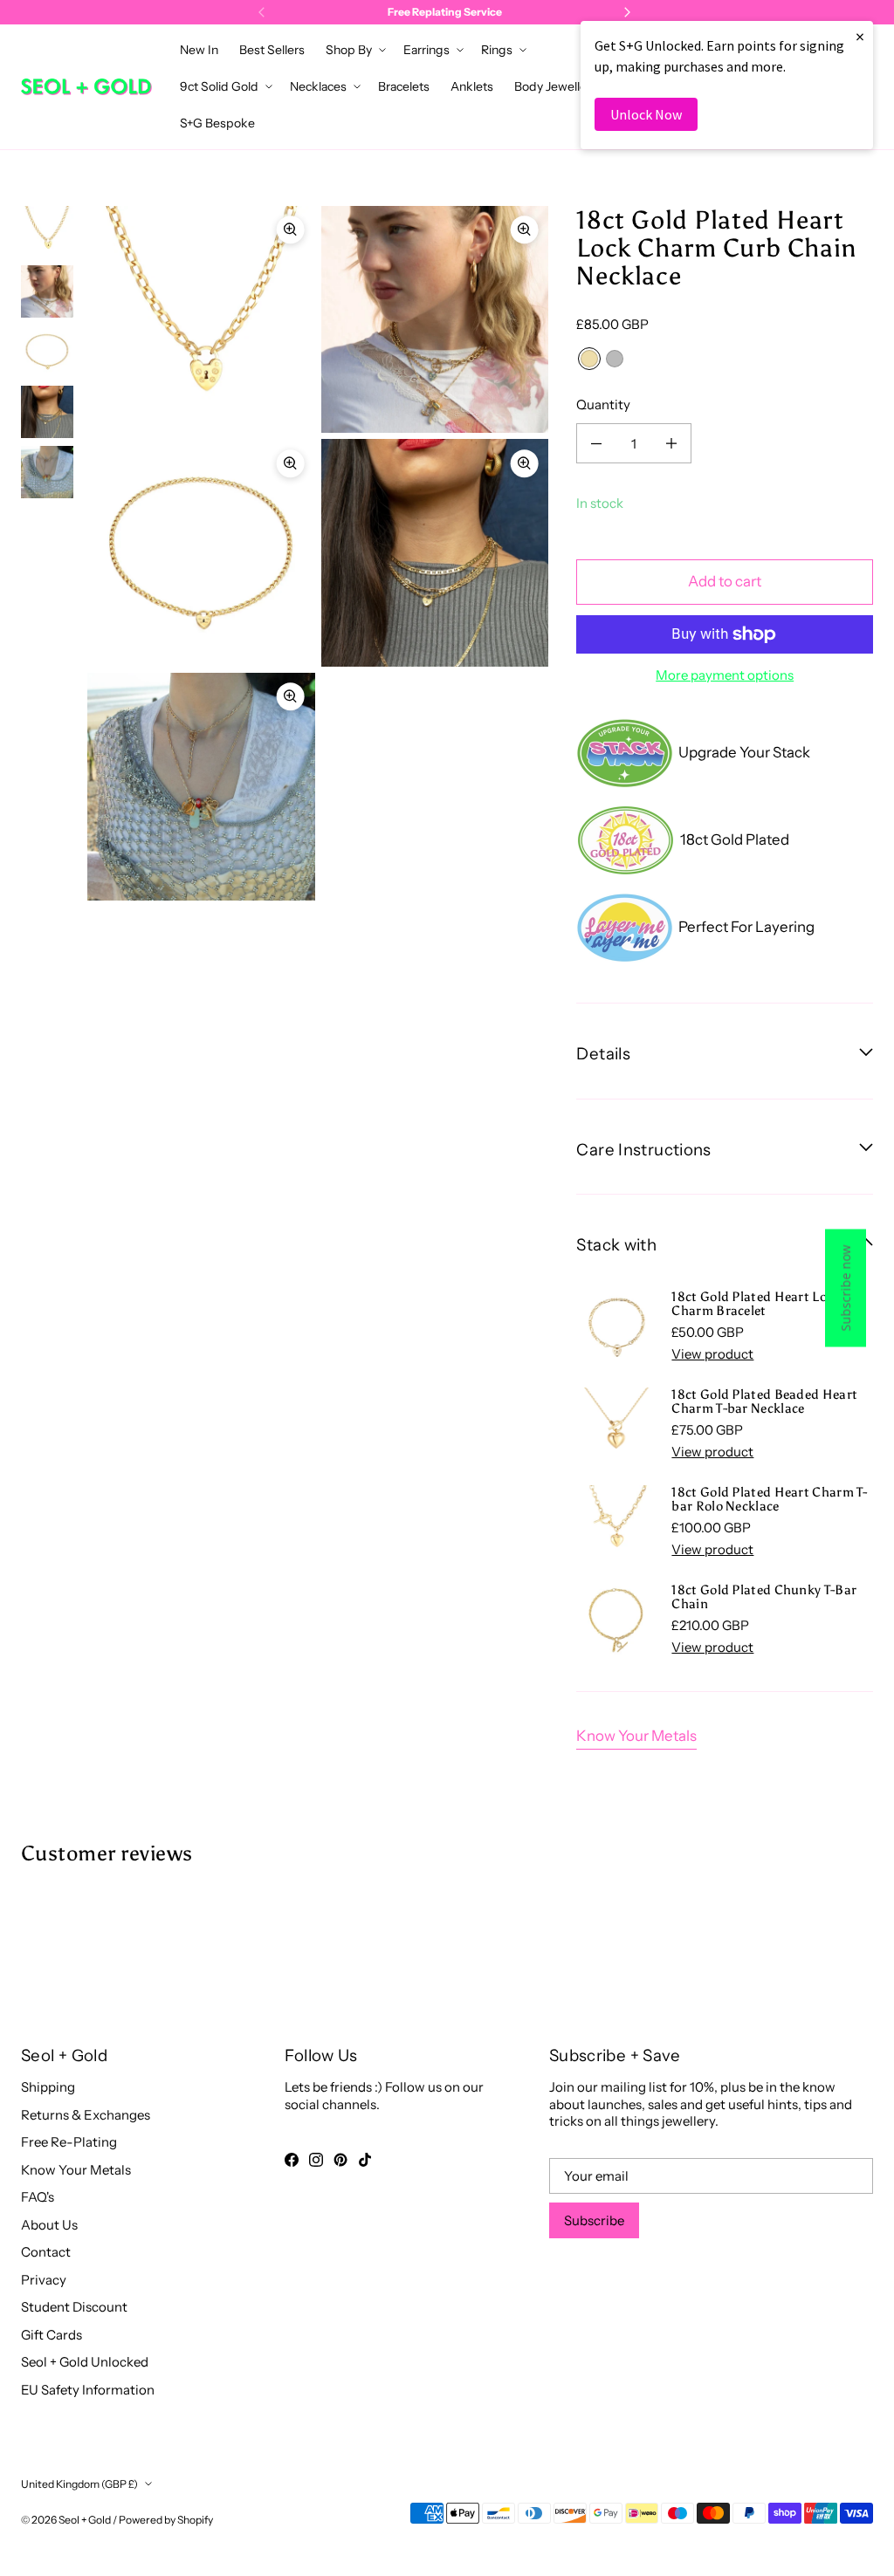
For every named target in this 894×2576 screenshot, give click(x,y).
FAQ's (38, 2197)
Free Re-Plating (69, 2142)
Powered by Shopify (166, 2520)
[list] (318, 553)
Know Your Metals (636, 1736)
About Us (49, 2225)
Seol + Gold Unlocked (85, 2362)
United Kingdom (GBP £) (79, 2484)
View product (712, 1354)
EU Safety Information (88, 2390)
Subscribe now (846, 1288)
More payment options (725, 675)
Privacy (44, 2280)
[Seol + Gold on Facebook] (292, 2160)
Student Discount (74, 2307)
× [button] (860, 36)
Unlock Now (646, 114)
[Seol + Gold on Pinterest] (340, 2160)
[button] (354, 50)
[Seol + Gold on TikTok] (365, 2160)
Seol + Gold (85, 2520)
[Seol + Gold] (86, 87)
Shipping (48, 2087)
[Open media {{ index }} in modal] (201, 319)
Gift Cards (52, 2335)
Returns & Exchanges (86, 2115)
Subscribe (594, 2220)
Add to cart (725, 581)
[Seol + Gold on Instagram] (316, 2160)
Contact (46, 2252)
